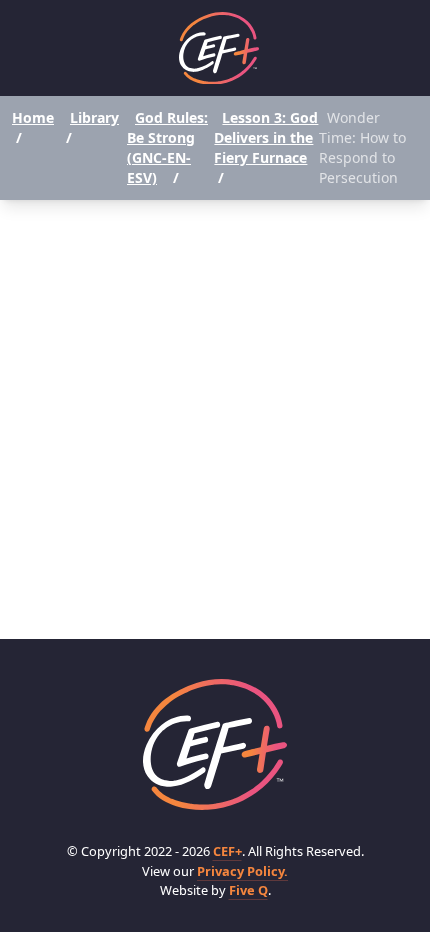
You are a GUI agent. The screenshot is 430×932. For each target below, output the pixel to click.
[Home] (219, 48)
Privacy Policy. (242, 871)
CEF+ (227, 851)
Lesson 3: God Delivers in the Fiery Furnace (266, 137)
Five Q (248, 890)
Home (33, 117)
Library (94, 117)
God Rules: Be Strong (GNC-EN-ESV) (167, 147)
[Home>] (215, 744)
